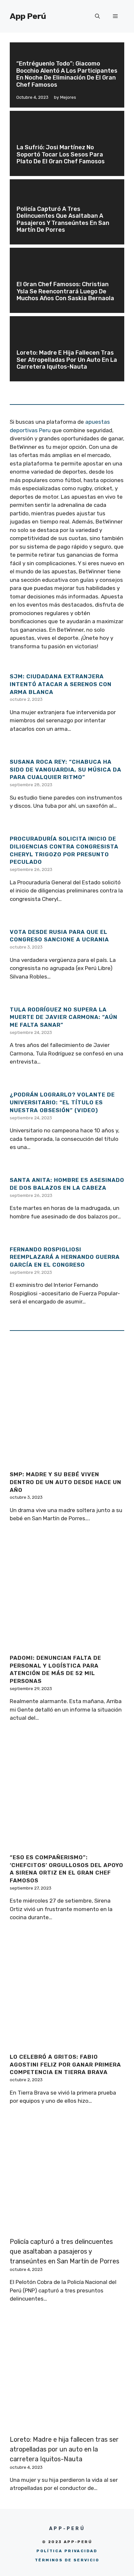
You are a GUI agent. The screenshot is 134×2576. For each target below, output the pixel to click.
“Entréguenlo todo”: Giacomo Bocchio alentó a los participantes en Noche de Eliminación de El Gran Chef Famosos (67, 74)
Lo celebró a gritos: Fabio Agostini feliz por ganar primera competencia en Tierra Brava (65, 2065)
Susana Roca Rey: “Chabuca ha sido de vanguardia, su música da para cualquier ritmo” (66, 770)
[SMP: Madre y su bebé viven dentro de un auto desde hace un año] (67, 1461)
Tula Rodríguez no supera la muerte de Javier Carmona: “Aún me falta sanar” (64, 1017)
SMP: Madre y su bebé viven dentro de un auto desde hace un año (66, 1482)
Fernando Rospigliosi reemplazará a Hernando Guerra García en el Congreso (65, 1257)
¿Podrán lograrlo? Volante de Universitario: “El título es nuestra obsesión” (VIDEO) (62, 1102)
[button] (97, 16)
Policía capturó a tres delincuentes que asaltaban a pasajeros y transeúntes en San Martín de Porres (63, 220)
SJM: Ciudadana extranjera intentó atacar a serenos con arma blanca (61, 684)
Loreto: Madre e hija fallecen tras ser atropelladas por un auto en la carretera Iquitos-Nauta (67, 360)
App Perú (28, 16)
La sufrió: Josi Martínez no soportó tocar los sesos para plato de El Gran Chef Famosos (62, 154)
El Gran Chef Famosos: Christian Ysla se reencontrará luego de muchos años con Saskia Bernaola (65, 291)
